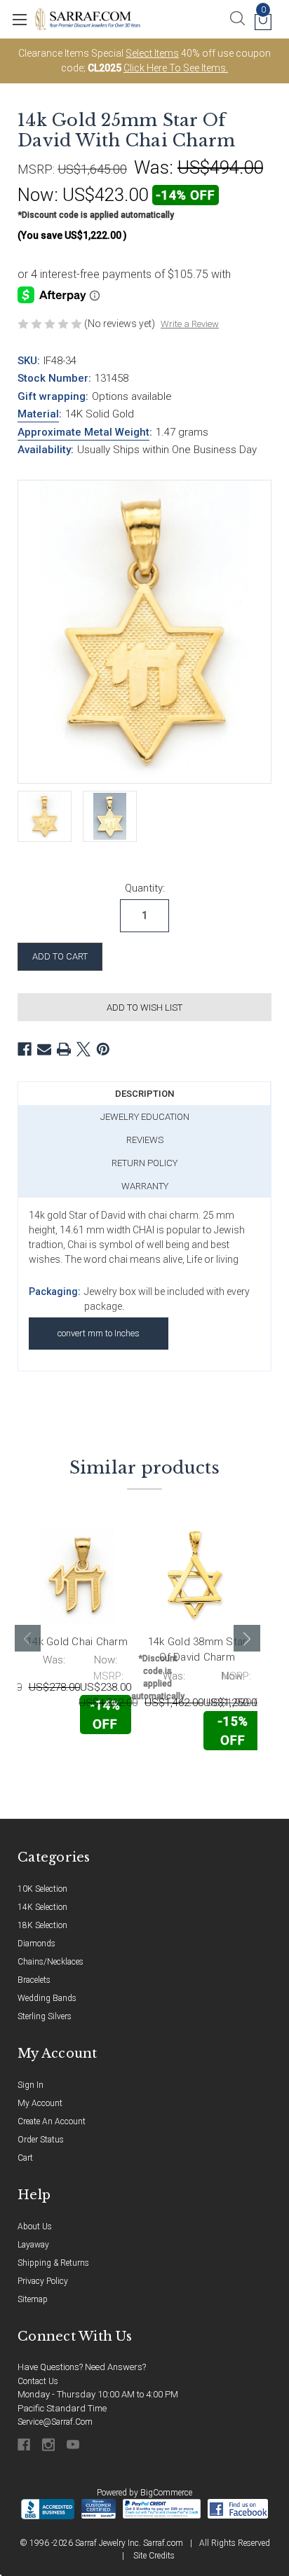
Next (247, 1638)
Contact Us (38, 2381)
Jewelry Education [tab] (145, 1117)
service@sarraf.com (55, 2422)
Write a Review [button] (190, 324)
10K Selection (42, 1889)
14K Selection (42, 1907)
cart (25, 2158)
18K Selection (42, 1925)
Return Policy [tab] (144, 1163)
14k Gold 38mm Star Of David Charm (197, 1650)
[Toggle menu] (19, 19)
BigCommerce (166, 2493)
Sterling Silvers (45, 2016)
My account (40, 2103)
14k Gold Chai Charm (77, 1642)
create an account (52, 2121)
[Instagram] (49, 2445)
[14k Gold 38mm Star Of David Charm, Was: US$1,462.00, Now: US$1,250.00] (197, 1576)
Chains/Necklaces (51, 1962)
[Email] (44, 1049)
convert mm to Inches (99, 1333)
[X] (83, 1049)
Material (38, 414)
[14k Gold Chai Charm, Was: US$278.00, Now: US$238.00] (77, 1576)
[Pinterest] (103, 1049)
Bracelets (34, 1980)
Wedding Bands (47, 1998)
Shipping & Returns (53, 2263)
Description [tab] (144, 1094)
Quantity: (145, 888)
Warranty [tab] (145, 1186)
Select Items (152, 53)
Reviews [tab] (145, 1140)
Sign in (31, 2085)
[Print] (64, 1049)
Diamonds (36, 1944)
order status (41, 2140)
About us (35, 2227)
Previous (28, 1638)
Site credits (154, 2556)
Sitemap (33, 2299)
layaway (33, 2245)
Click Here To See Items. (176, 68)
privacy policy (43, 2281)
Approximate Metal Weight (83, 432)
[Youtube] (74, 2445)
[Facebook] (25, 1049)
